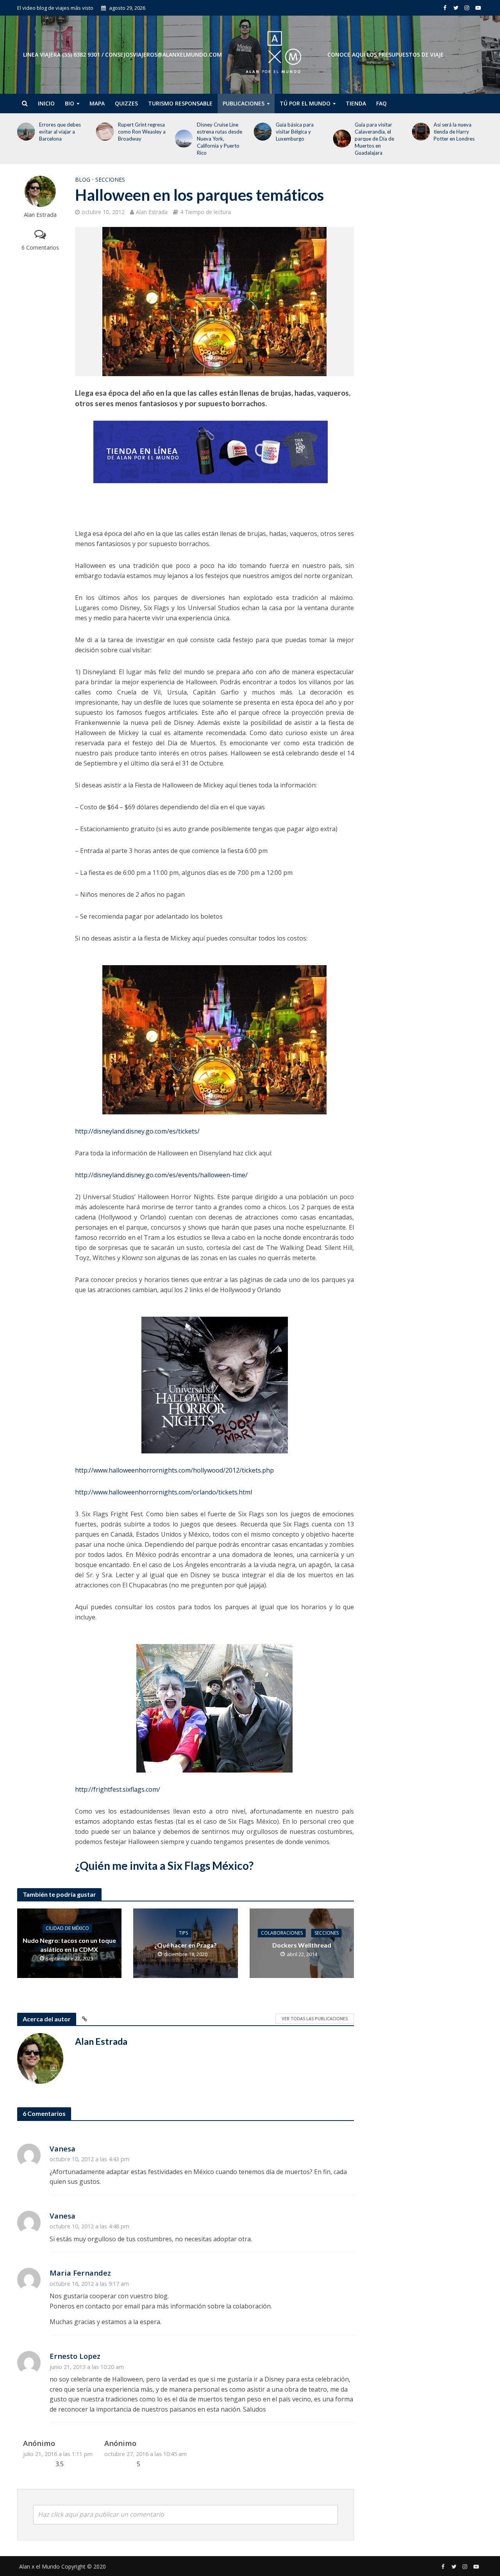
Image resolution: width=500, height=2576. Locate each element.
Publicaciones (244, 103)
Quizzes (126, 103)
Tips (183, 1933)
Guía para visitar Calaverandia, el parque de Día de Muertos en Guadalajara (296, 139)
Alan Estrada (40, 215)
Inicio (46, 103)
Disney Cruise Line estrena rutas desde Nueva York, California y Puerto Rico (141, 139)
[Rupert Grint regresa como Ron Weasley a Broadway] (24, 132)
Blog (83, 179)
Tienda (356, 103)
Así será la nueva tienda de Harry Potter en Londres (375, 132)
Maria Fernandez (80, 2273)
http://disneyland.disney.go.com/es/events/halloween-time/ (161, 1175)
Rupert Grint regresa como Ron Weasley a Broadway (63, 132)
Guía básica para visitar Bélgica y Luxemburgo (216, 132)
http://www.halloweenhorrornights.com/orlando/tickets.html (163, 1492)
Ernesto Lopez (75, 2356)
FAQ (381, 103)
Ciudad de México (67, 1928)
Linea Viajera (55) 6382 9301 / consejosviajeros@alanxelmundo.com (122, 54)
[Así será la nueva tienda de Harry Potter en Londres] (340, 132)
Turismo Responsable (180, 103)
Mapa (97, 103)
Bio (70, 103)
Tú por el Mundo (305, 103)
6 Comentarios (40, 247)
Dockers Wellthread (302, 1945)
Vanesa (62, 2148)
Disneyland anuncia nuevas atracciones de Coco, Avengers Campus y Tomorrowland (455, 139)
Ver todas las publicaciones (315, 2018)
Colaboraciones (282, 1933)
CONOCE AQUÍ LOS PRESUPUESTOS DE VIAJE (386, 54)
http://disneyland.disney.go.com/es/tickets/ (137, 1131)
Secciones (110, 179)
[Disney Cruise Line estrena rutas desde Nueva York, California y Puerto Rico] (104, 139)
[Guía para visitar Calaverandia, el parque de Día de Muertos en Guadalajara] (261, 139)
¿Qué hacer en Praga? (186, 1945)
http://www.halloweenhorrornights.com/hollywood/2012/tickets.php (174, 1470)
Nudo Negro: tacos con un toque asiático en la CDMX (69, 1945)
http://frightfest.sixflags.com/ (118, 1789)
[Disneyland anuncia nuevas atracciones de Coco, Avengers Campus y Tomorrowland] (419, 139)
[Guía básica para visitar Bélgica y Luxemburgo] (182, 132)
